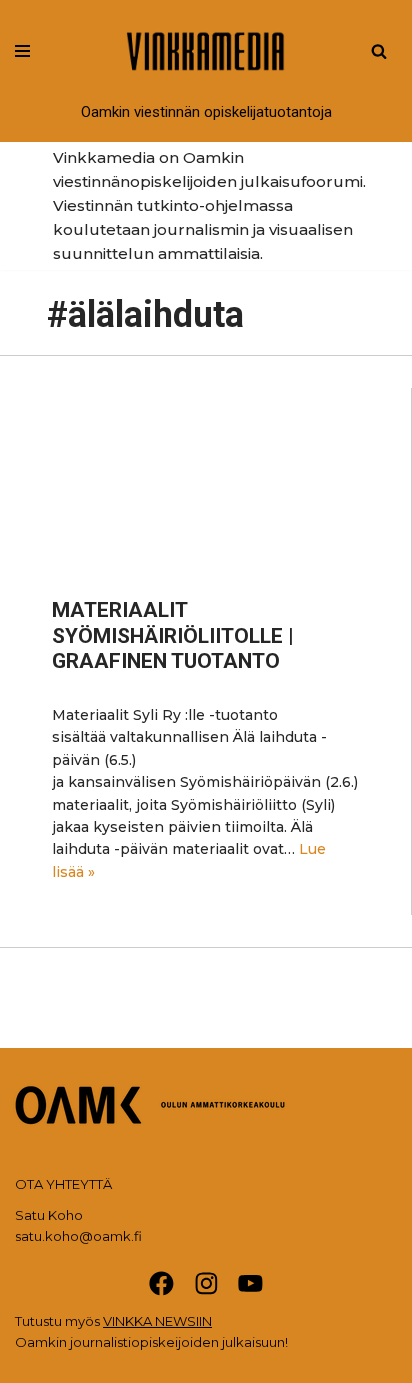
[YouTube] (250, 1283)
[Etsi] (379, 51)
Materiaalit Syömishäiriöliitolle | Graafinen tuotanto (173, 635)
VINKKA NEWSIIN (157, 1321)
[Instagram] (206, 1283)
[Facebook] (161, 1283)
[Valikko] (22, 51)
